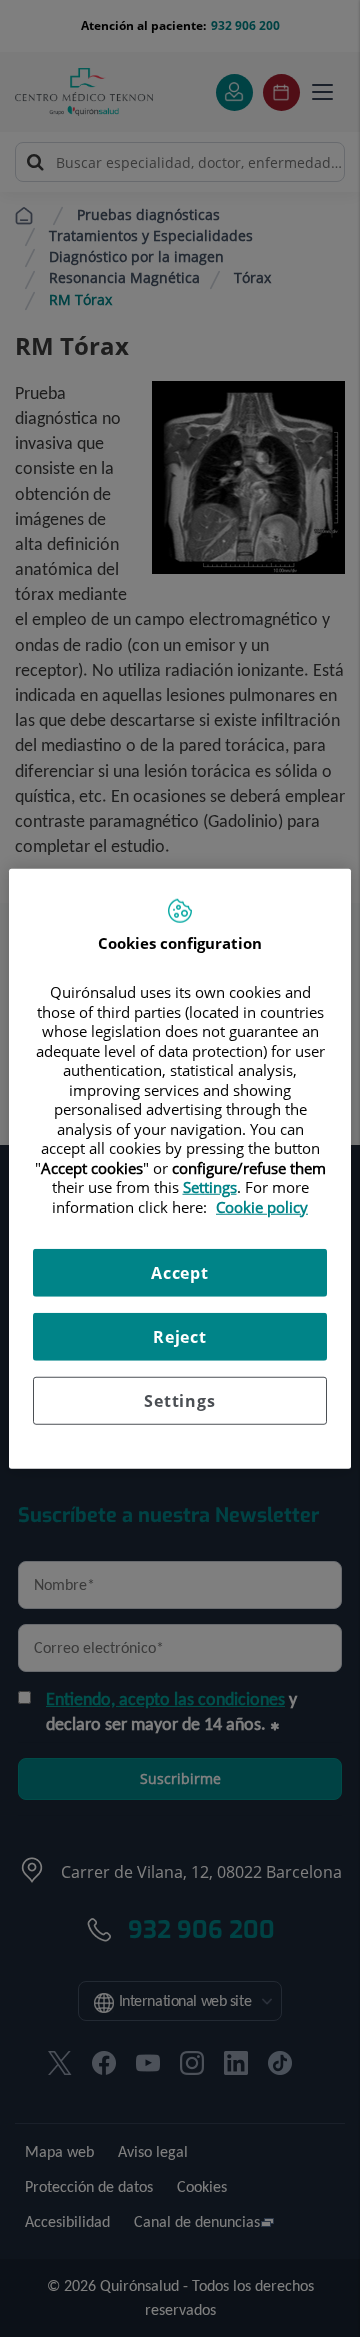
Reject (180, 1337)
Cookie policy (262, 1206)
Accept (180, 1273)
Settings (179, 1401)
